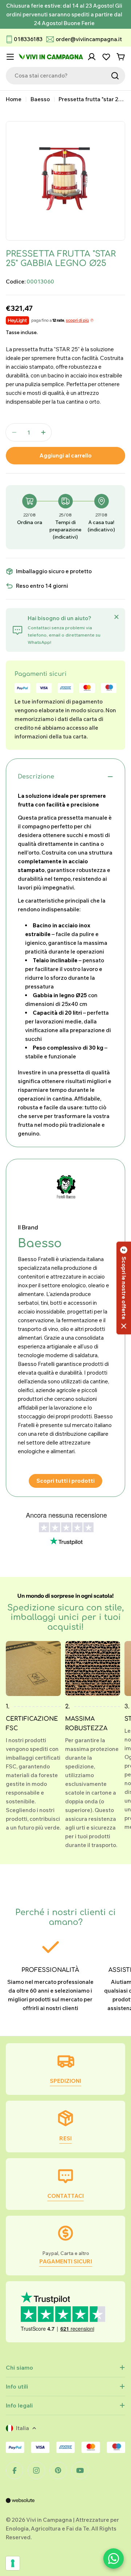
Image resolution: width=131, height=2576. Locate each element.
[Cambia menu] (10, 57)
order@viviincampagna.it (89, 39)
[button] (124, 1288)
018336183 (28, 39)
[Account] (92, 57)
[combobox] (65, 76)
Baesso (40, 99)
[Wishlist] (106, 57)
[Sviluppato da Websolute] (20, 2505)
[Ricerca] (115, 76)
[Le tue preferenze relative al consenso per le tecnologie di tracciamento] (13, 2563)
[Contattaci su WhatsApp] (114, 2559)
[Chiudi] (116, 617)
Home (14, 99)
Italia (23, 2428)
